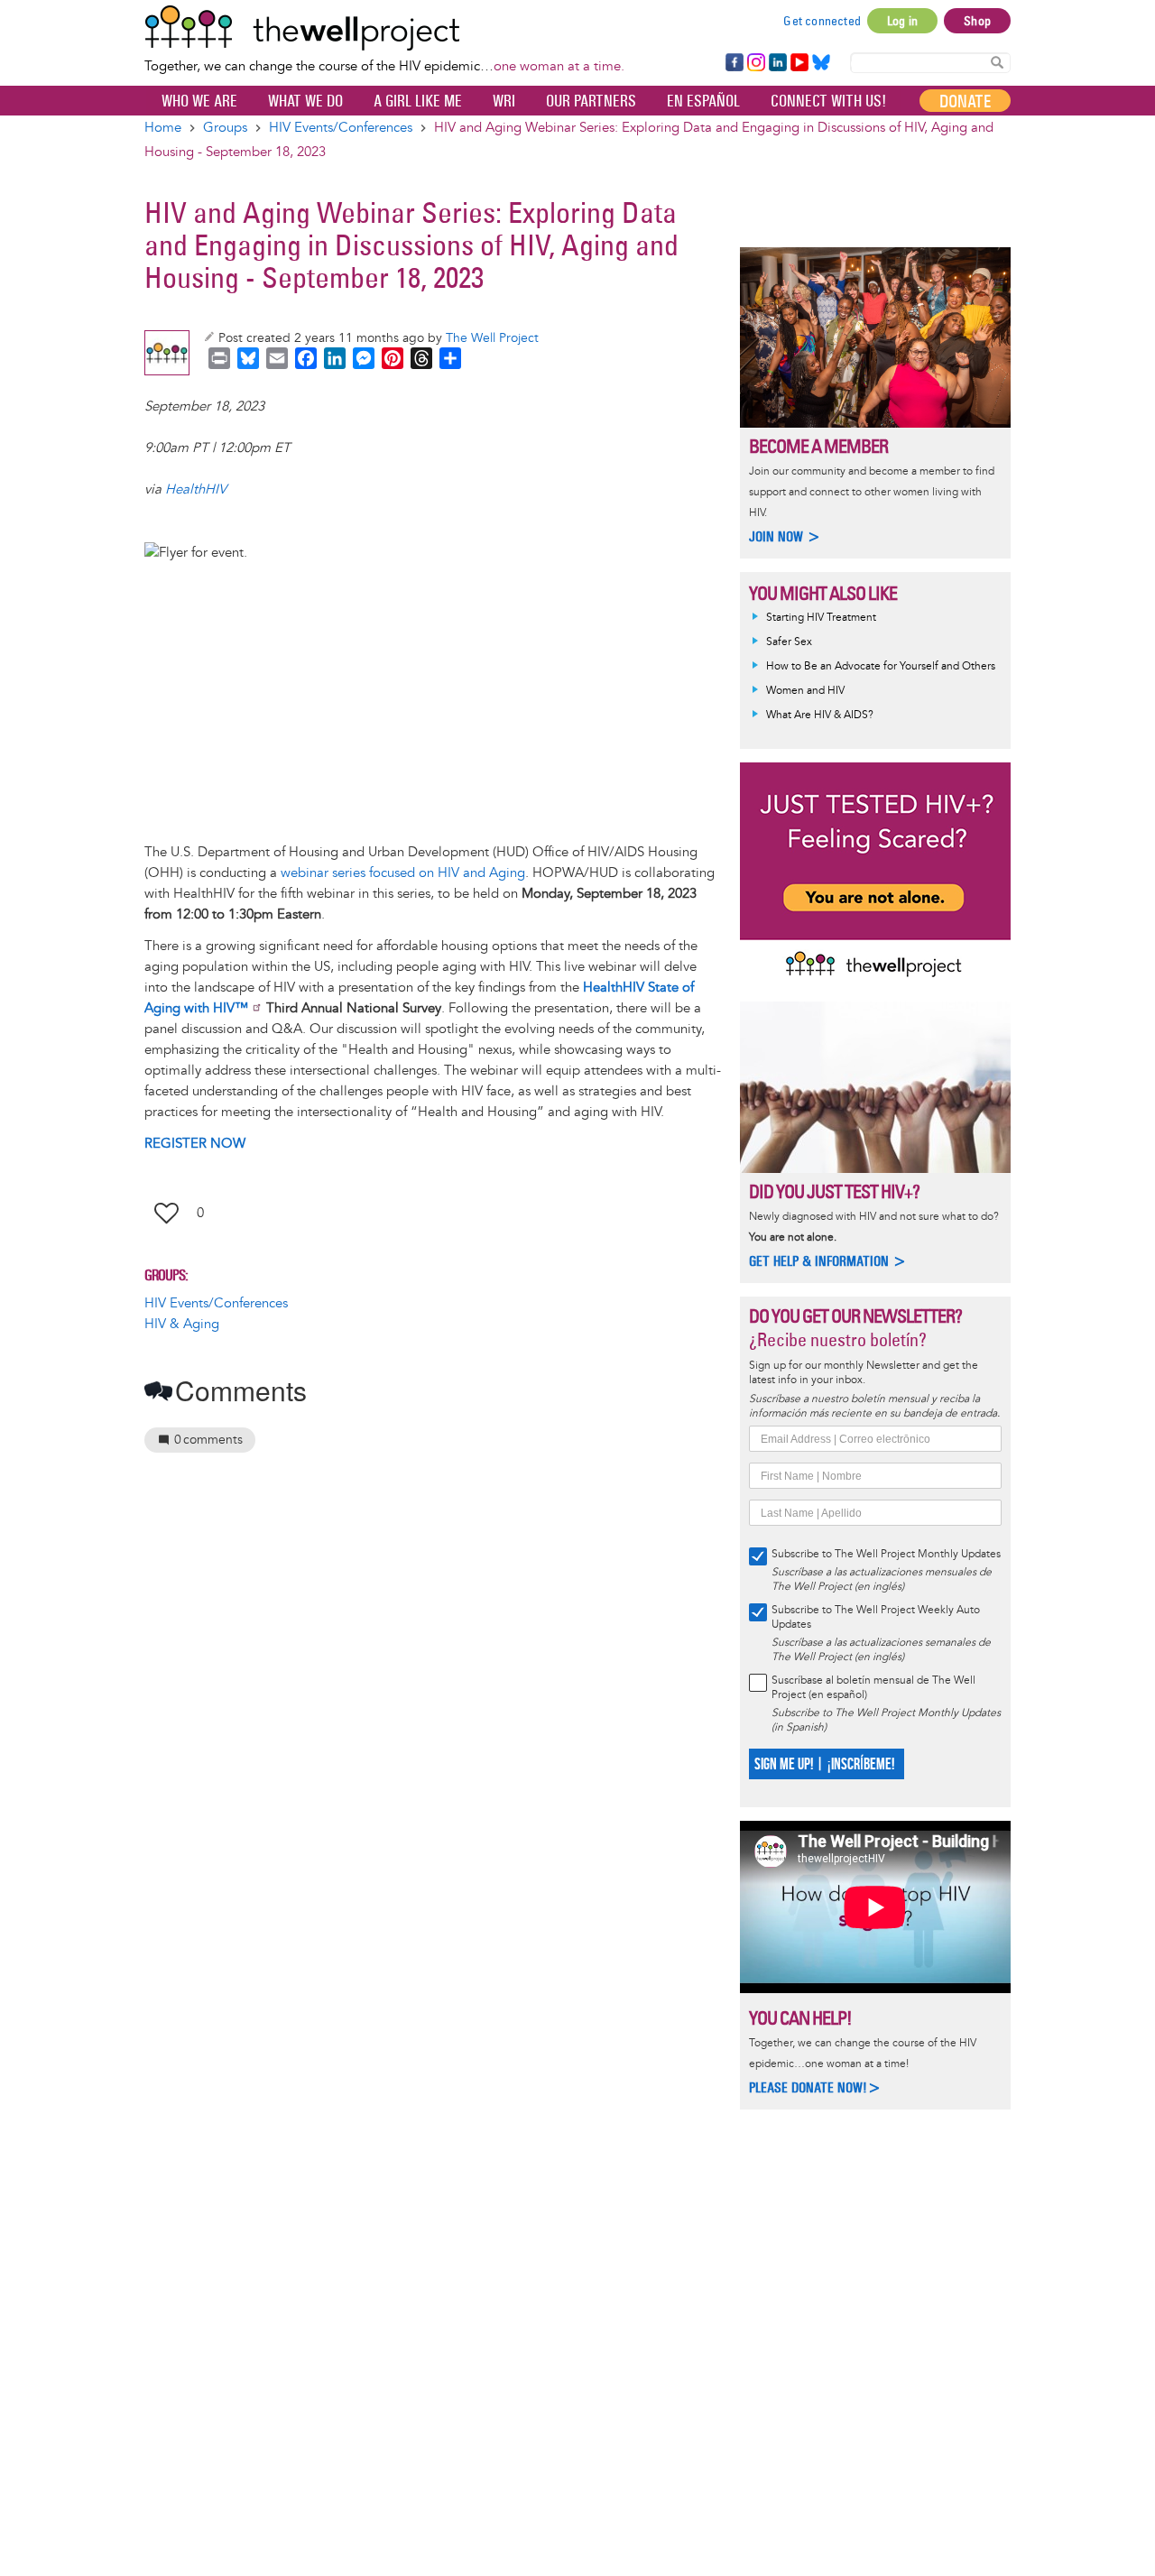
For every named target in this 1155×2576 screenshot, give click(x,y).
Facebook (734, 63)
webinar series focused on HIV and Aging (403, 873)
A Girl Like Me (418, 101)
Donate (965, 101)
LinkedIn (778, 63)
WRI (504, 101)
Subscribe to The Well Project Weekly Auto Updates (876, 1617)
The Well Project (492, 338)
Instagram (755, 63)
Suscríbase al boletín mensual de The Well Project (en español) (873, 1688)
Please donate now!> (815, 2087)
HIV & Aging (182, 1324)
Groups (225, 128)
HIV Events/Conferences (341, 128)
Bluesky (821, 63)
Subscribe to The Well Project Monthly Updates (886, 1554)
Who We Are (199, 101)
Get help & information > (828, 1261)
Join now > (785, 536)
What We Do (305, 101)
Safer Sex (789, 642)
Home (163, 128)
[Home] (384, 28)
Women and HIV (805, 691)
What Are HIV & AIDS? (820, 715)
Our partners (591, 101)
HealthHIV (196, 489)
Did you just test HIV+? (834, 1191)
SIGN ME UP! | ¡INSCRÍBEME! (824, 1764)
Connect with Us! (828, 101)
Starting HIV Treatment (821, 618)
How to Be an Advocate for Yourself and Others (881, 666)
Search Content (997, 62)
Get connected (822, 21)
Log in (902, 21)
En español (703, 101)
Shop (977, 21)
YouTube (798, 63)
